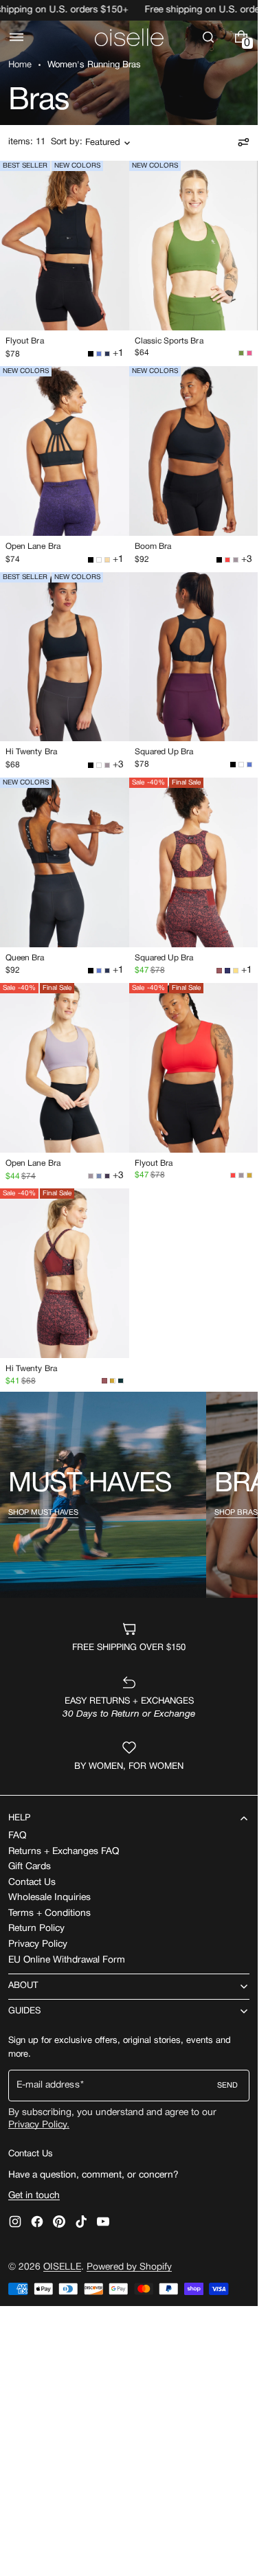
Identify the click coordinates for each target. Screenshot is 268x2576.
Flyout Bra (25, 341)
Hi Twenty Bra (31, 752)
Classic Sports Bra (169, 341)
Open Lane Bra (33, 546)
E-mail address (48, 2085)
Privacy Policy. (39, 2125)
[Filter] (243, 142)
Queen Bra (25, 958)
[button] (16, 37)
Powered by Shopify (129, 2267)
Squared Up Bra (164, 752)
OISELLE (62, 2267)
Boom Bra (153, 546)
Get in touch (34, 2196)
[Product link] (65, 263)
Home (20, 65)
